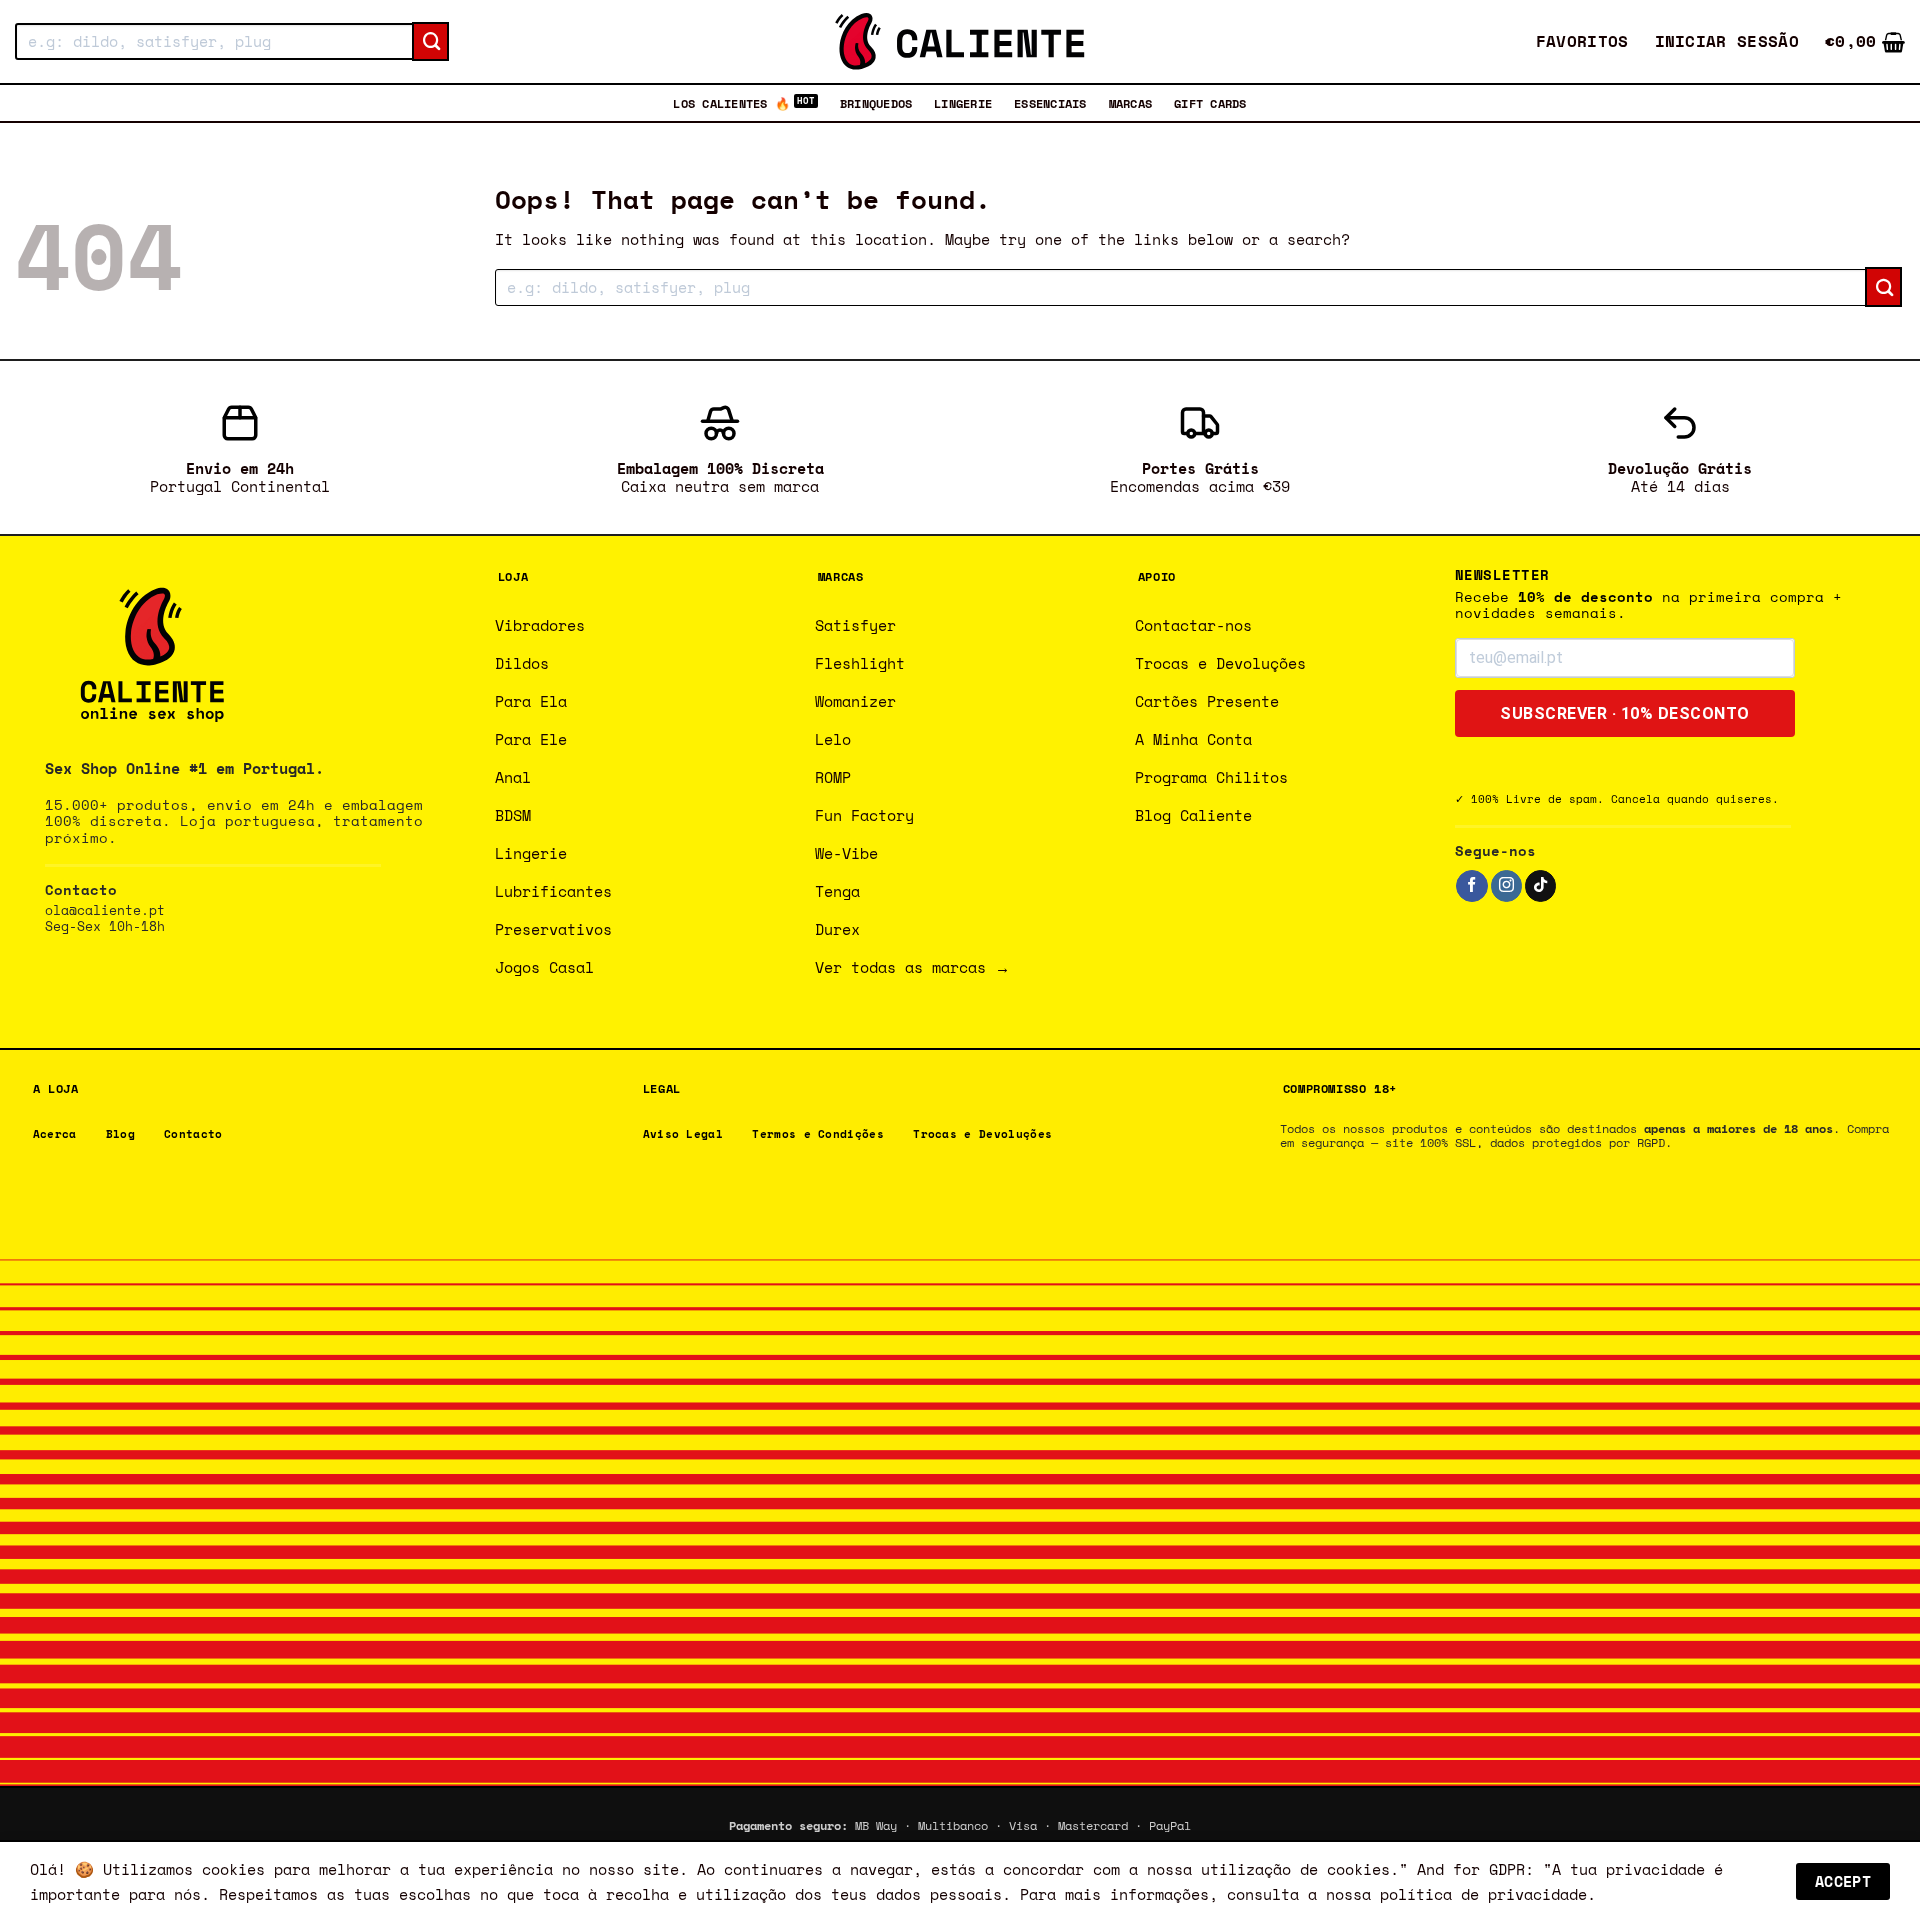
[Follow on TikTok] (1540, 886)
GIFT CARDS (1210, 103)
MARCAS (1130, 103)
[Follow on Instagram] (1506, 886)
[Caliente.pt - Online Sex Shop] (960, 41)
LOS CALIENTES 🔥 (731, 103)
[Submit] (430, 42)
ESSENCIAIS (1050, 103)
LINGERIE (963, 103)
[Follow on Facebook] (1471, 886)
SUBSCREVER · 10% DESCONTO (1625, 713)
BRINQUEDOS (876, 103)
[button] (1727, 41)
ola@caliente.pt (105, 910)
